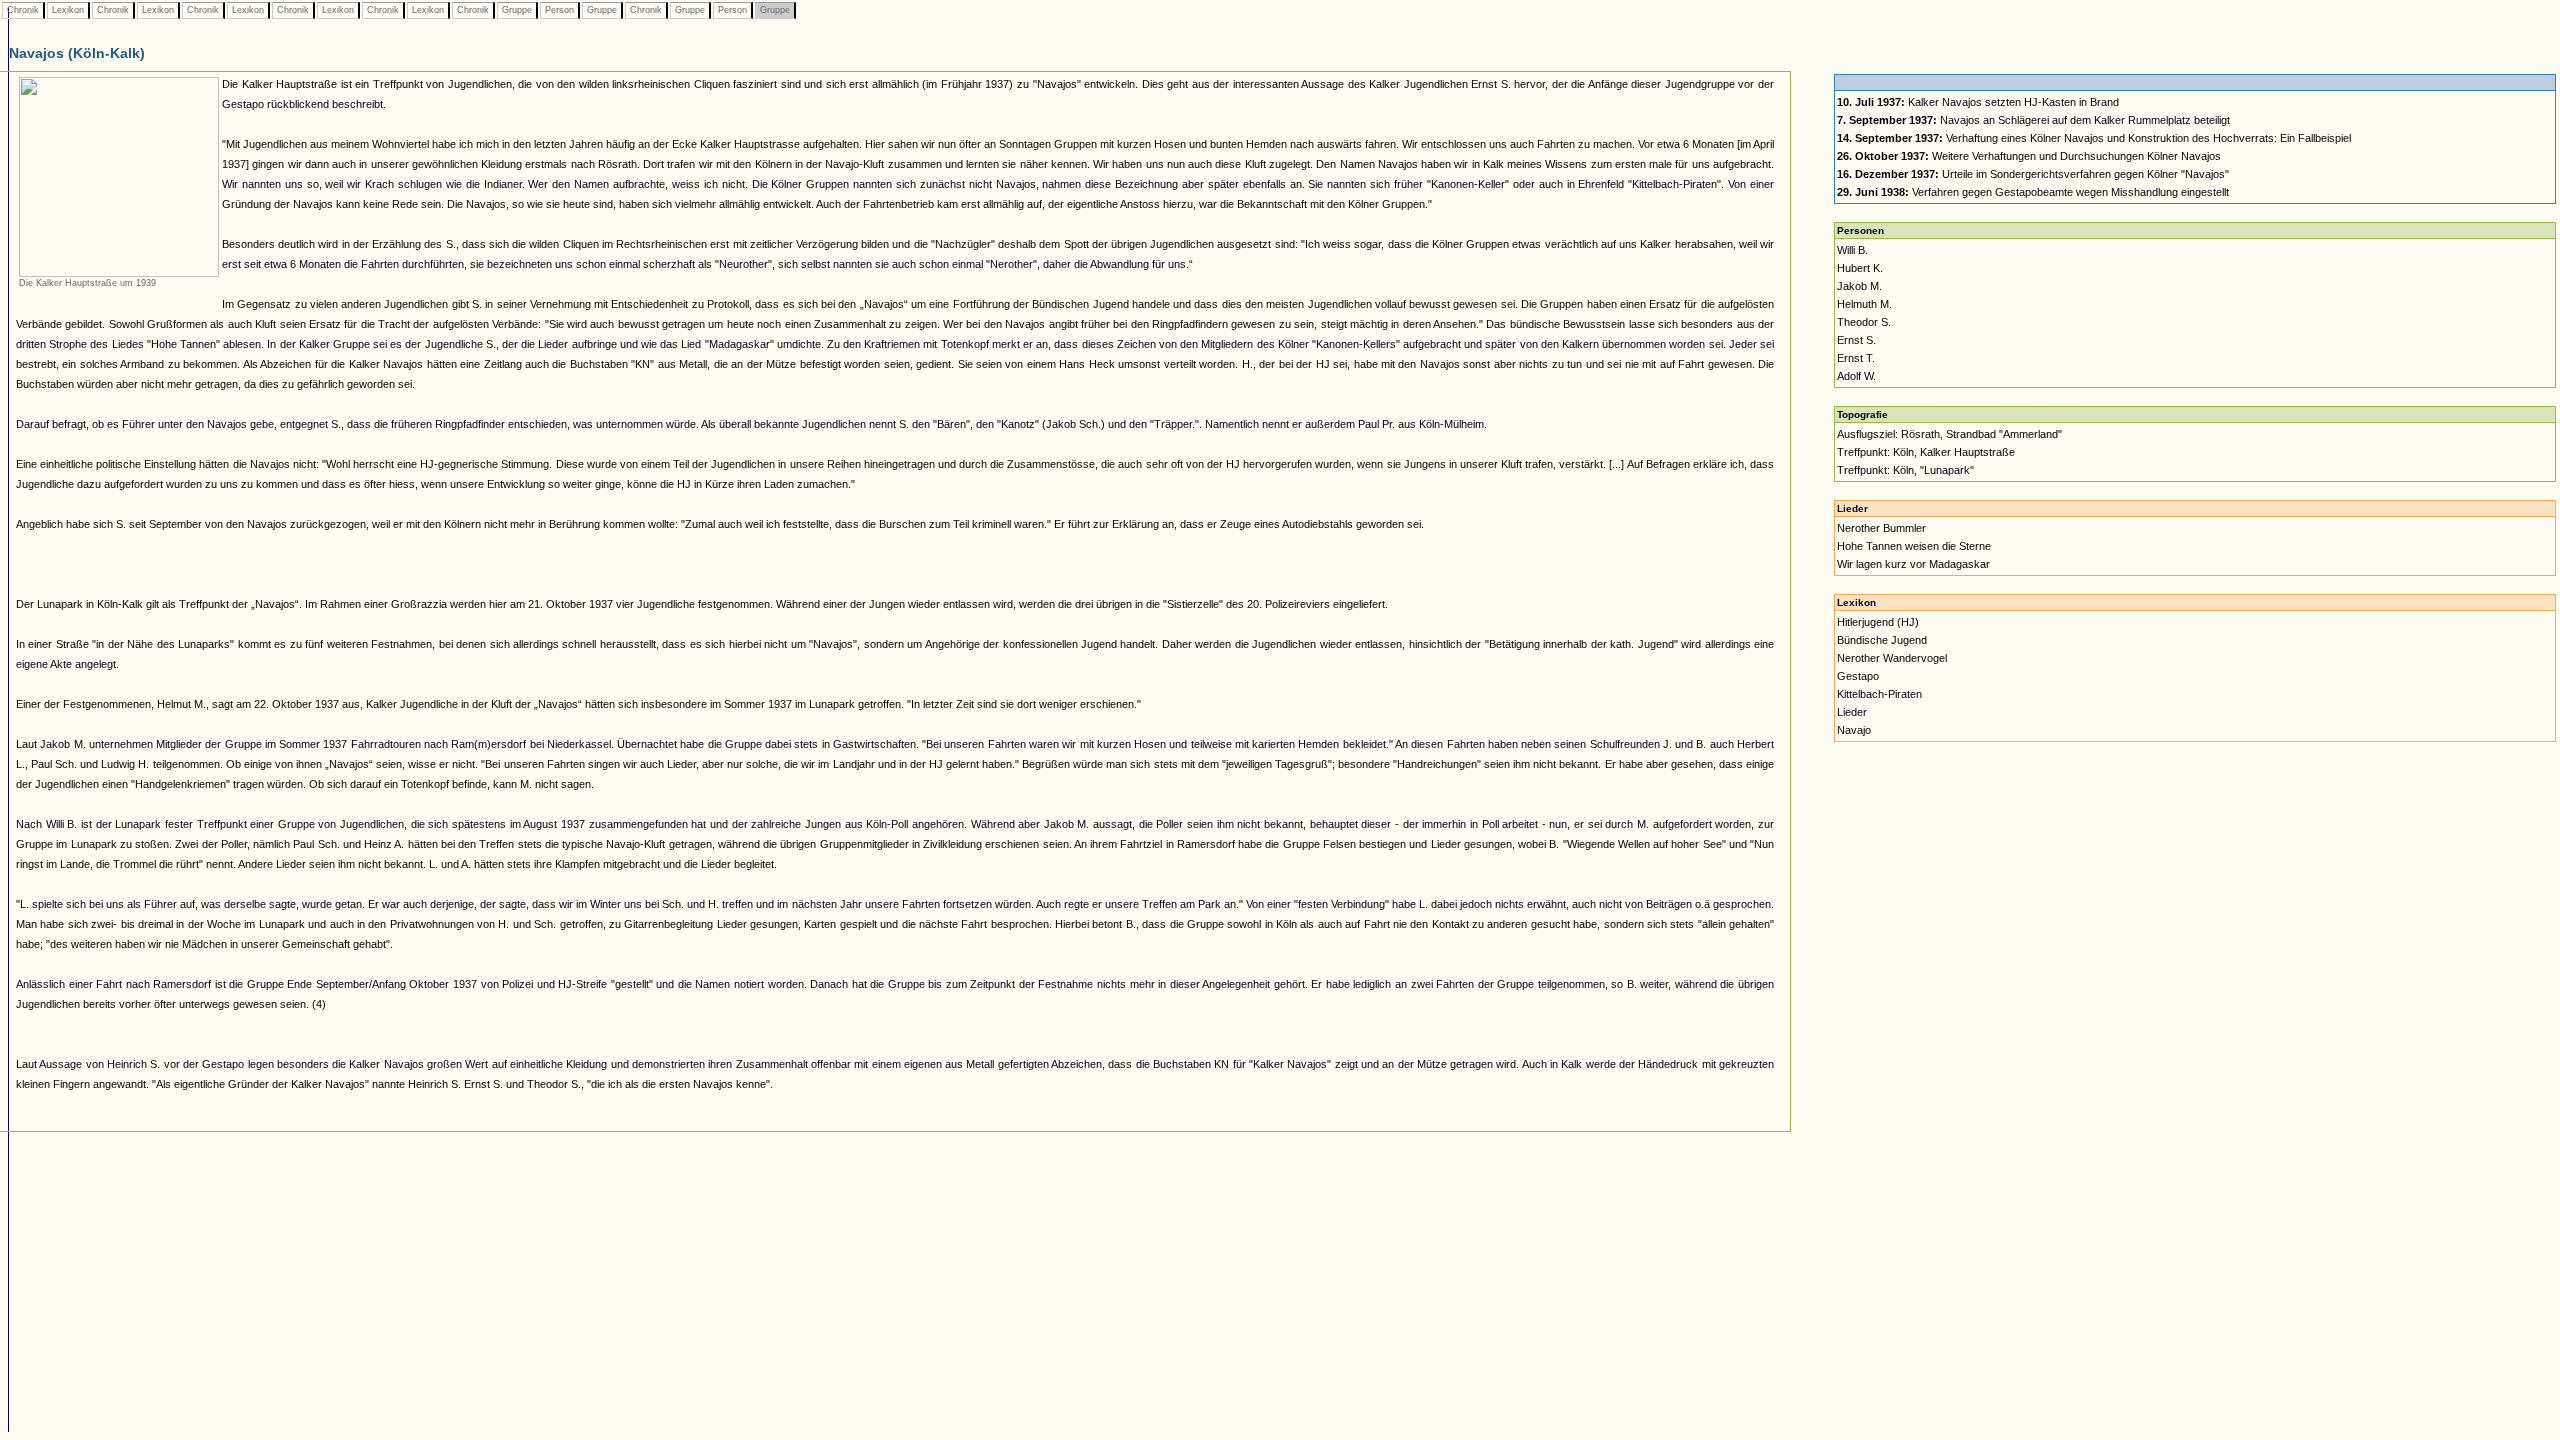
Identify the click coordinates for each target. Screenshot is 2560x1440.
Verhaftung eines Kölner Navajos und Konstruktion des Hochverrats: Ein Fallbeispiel (2094, 138)
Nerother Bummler (1881, 528)
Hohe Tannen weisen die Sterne (1914, 546)
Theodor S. (1864, 322)
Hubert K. (1860, 268)
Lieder (1852, 712)
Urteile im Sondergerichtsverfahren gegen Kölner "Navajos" (2033, 174)
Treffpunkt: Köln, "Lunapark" (1905, 470)
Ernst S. (1856, 340)
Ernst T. (1856, 358)
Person (559, 10)
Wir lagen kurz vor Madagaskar (1913, 564)
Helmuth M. (1864, 304)
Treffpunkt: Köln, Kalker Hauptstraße (1926, 452)
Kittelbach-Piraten (1879, 694)
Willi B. (1852, 250)
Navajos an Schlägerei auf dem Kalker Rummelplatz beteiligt (2033, 120)
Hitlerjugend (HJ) (1878, 622)
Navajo (1854, 730)
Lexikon (68, 10)
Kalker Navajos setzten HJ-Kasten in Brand (1978, 102)
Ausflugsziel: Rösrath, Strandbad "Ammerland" (1949, 434)
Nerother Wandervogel (1892, 658)
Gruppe (517, 10)
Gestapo (1858, 676)
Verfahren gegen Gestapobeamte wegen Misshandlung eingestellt (2033, 192)
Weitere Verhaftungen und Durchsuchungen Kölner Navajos (2029, 156)
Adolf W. (1856, 376)
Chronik (23, 10)
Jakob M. (1859, 286)
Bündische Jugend (1882, 640)
